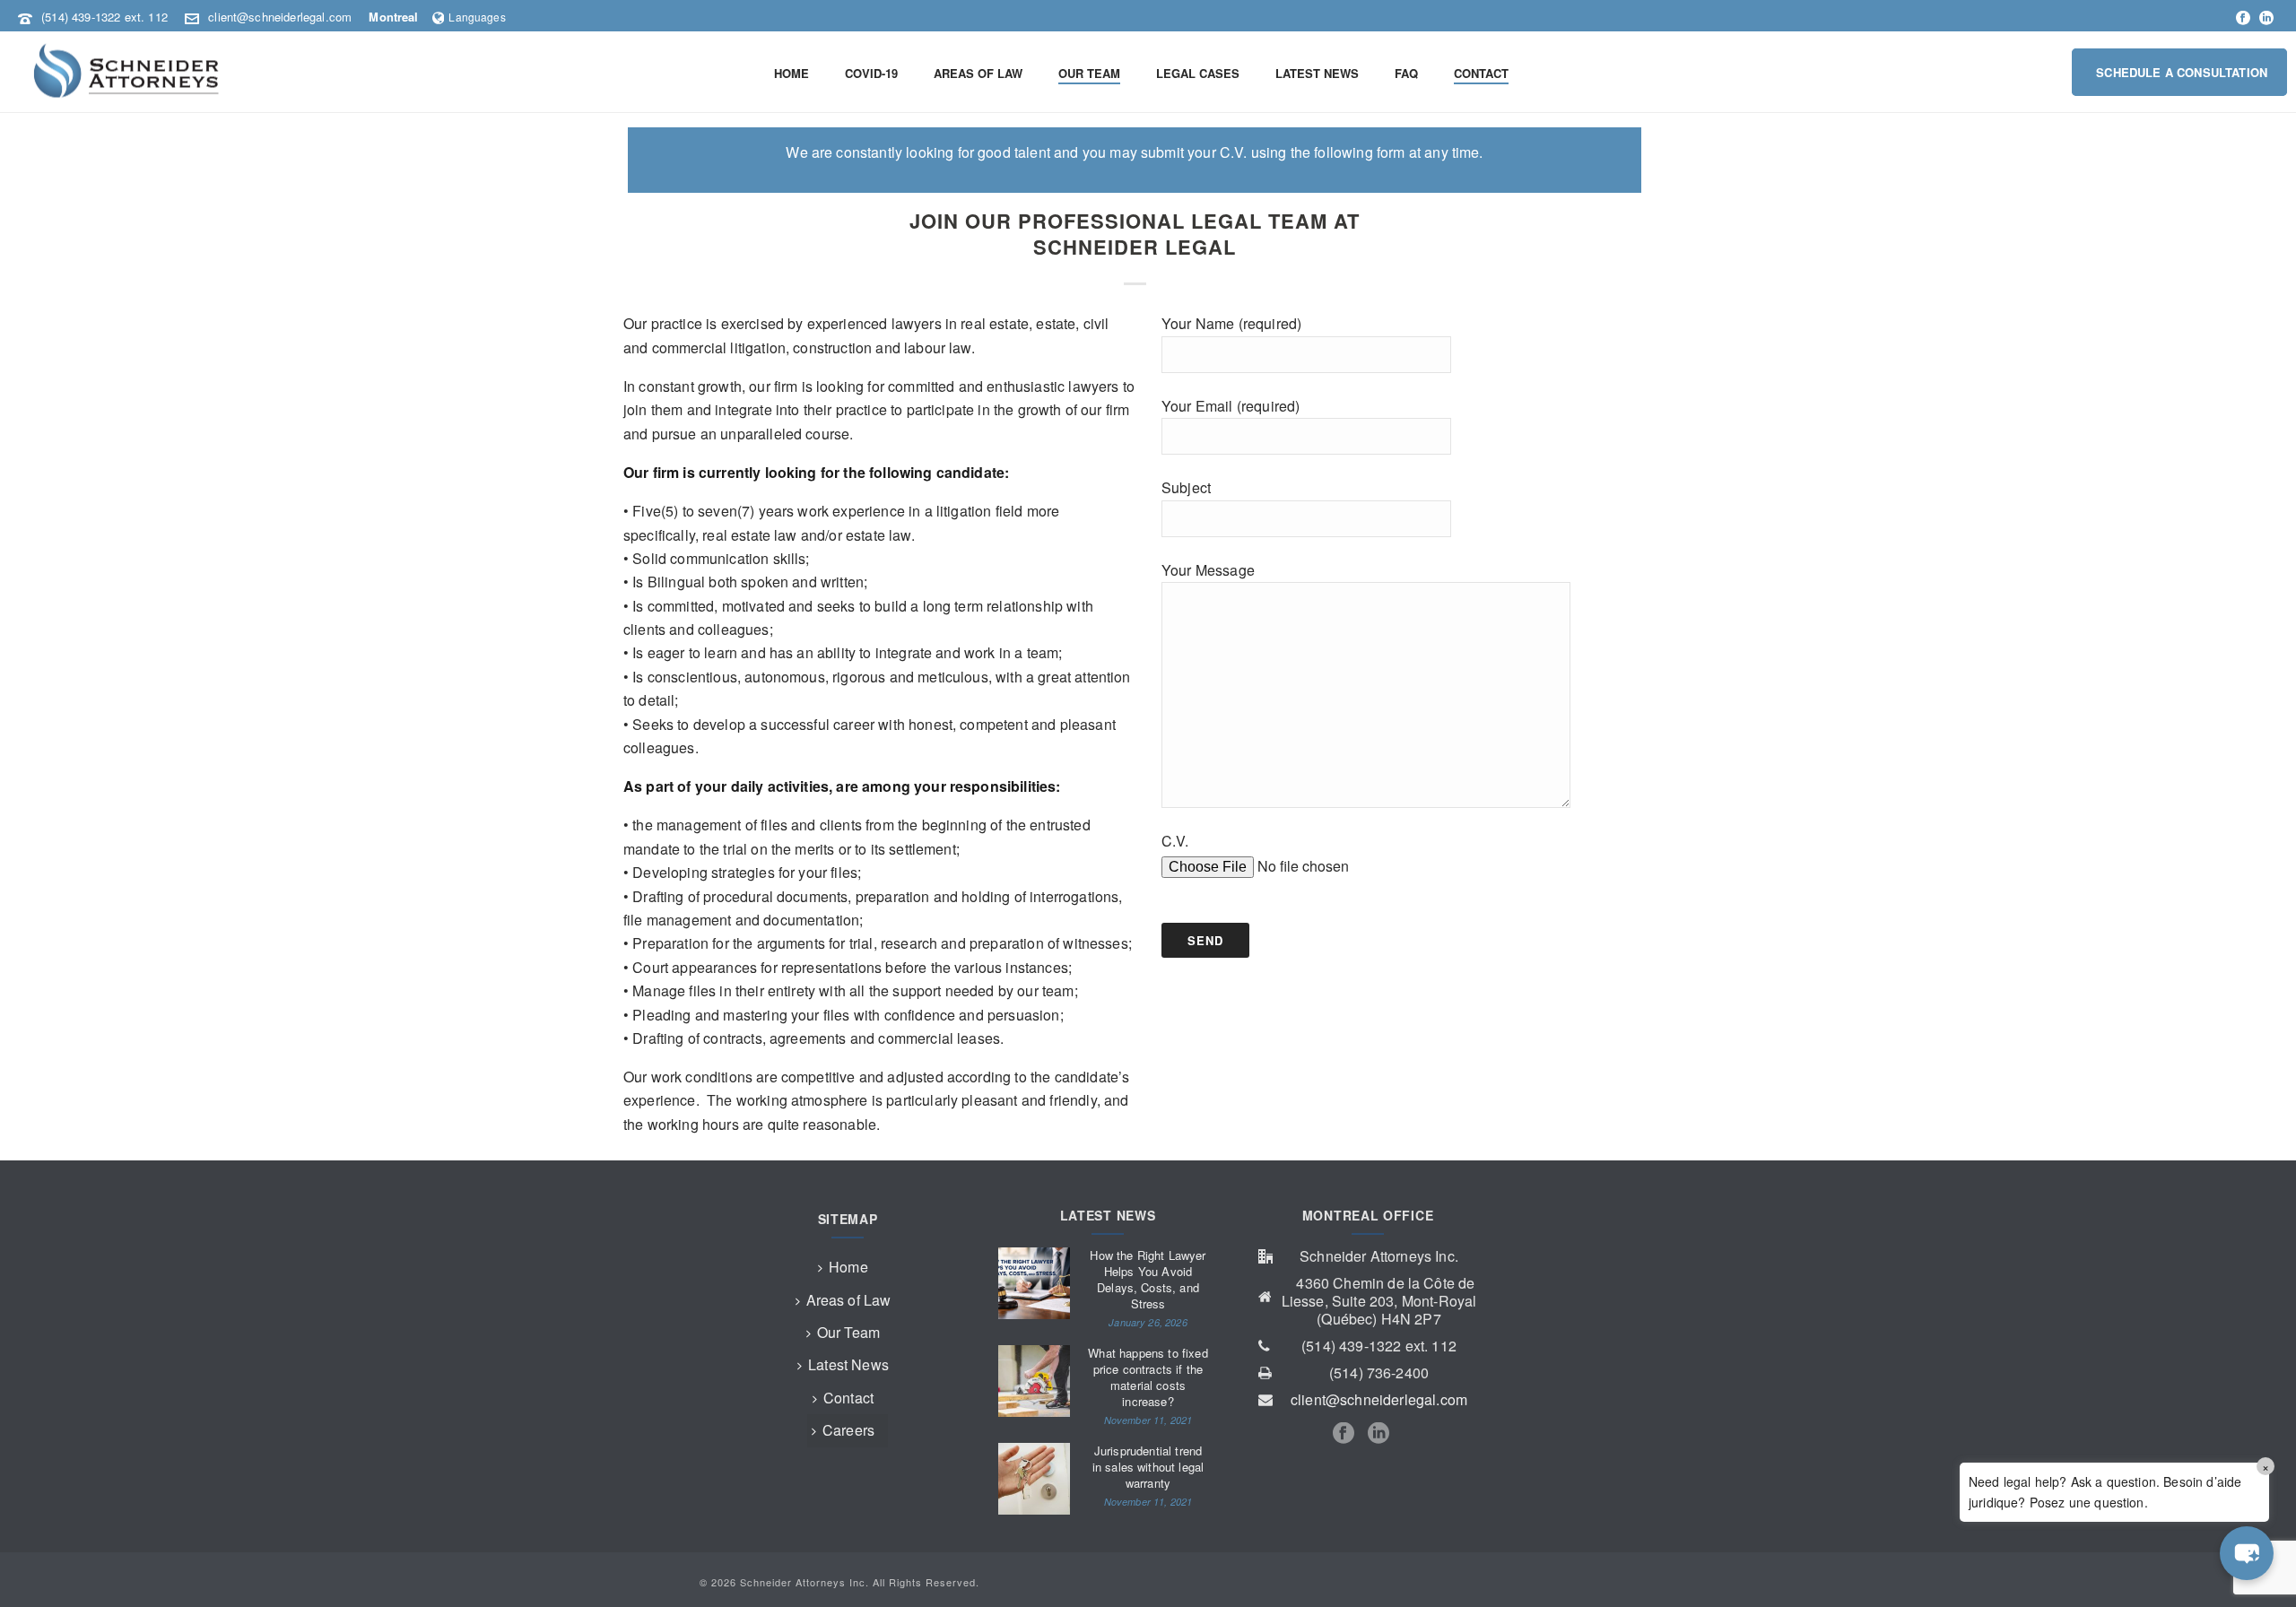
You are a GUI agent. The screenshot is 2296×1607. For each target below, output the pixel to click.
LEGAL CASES (1198, 73)
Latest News (848, 1364)
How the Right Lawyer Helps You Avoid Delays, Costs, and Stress (1148, 1280)
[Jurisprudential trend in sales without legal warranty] (1034, 1479)
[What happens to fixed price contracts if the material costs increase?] (1034, 1381)
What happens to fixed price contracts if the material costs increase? (1148, 1377)
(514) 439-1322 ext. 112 (104, 17)
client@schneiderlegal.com (280, 17)
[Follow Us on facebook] (1344, 1433)
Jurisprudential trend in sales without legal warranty (1148, 1467)
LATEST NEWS (1317, 73)
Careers (848, 1430)
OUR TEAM (1089, 73)
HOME (791, 73)
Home (848, 1267)
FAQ (1406, 73)
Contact (848, 1398)
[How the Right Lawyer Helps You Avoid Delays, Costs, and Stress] (1034, 1283)
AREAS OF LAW (978, 73)
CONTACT (1481, 73)
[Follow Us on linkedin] (1378, 1433)
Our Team (848, 1332)
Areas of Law (849, 1300)
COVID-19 (871, 73)
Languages (477, 17)
